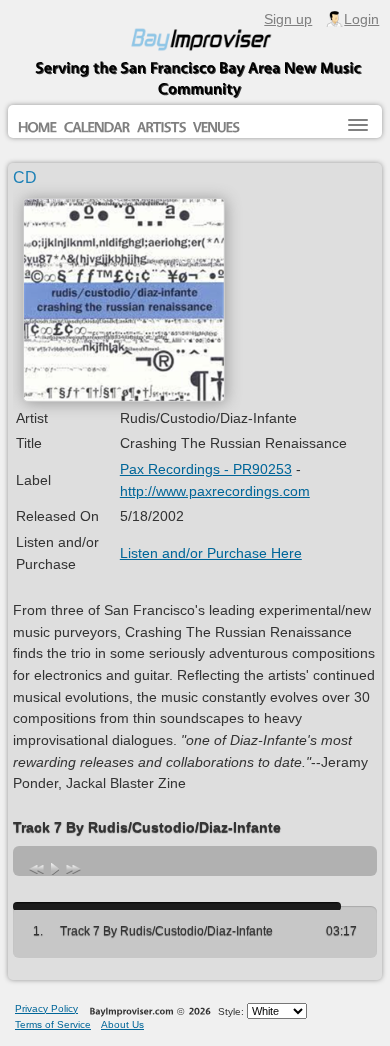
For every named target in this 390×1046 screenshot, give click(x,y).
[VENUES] (216, 128)
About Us (122, 1024)
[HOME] (37, 128)
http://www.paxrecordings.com (215, 491)
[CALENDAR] (97, 128)
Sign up (288, 19)
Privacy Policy (46, 1008)
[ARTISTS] (161, 128)
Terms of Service (53, 1024)
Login (361, 19)
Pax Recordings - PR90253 (206, 469)
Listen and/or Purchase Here (211, 553)
